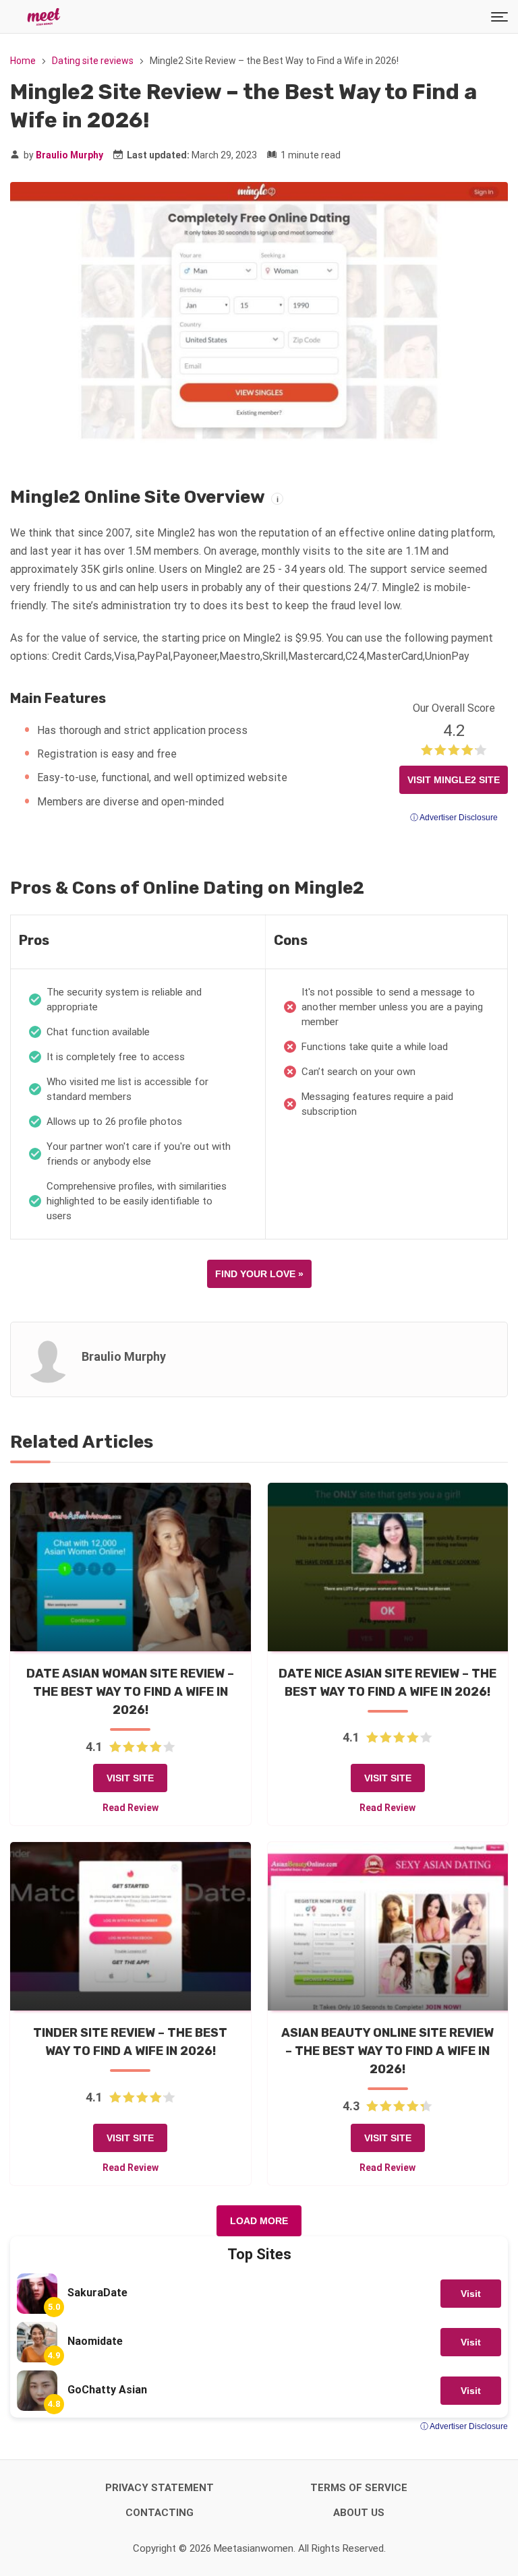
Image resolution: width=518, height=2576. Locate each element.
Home (23, 61)
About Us (359, 2513)
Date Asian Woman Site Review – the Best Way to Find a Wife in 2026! (130, 1692)
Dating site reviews (93, 61)
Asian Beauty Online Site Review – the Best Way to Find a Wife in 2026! (387, 2051)
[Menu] (499, 17)
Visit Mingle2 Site (454, 780)
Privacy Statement (160, 2488)
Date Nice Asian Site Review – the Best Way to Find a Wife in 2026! (387, 1683)
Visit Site (130, 1778)
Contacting (160, 2513)
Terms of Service (359, 2488)
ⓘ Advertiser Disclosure (454, 818)
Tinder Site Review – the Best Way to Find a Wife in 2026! (130, 2042)
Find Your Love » (259, 1274)
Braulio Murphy (69, 155)
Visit (471, 2294)
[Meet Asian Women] (44, 17)
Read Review (131, 1808)
